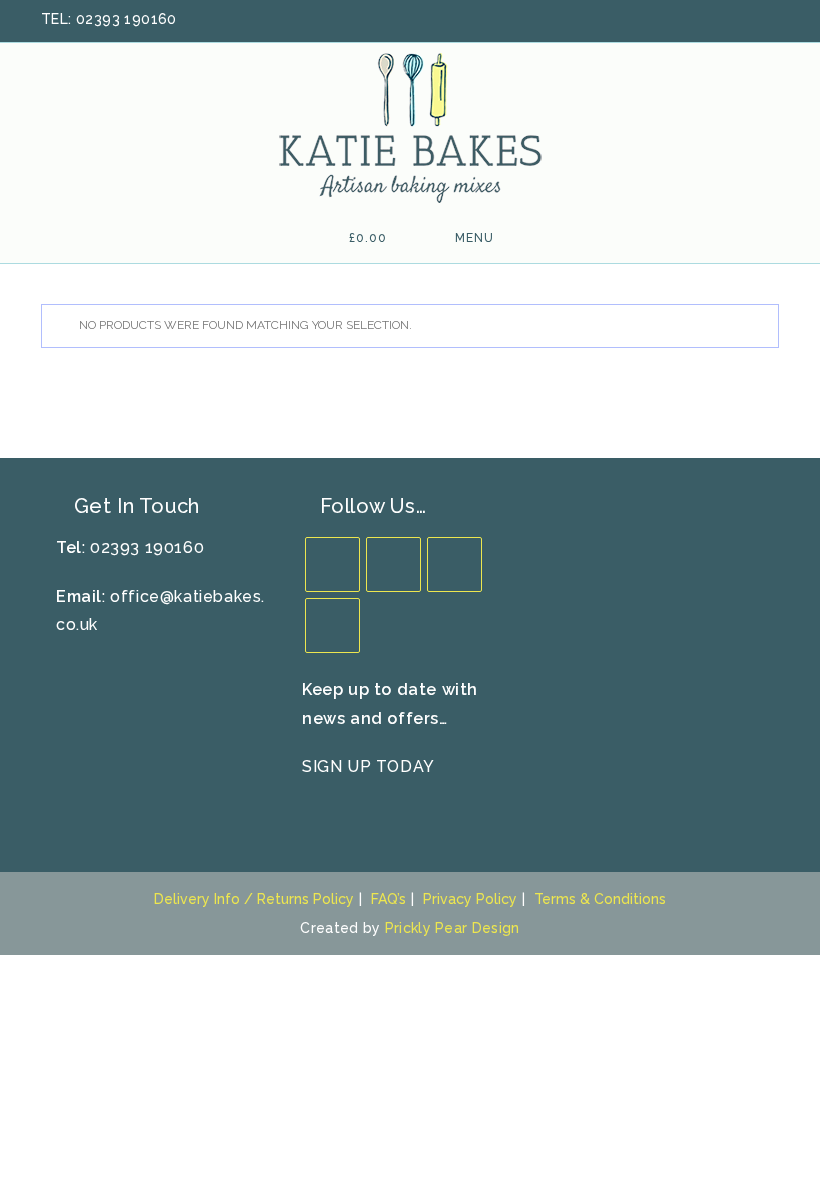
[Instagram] (454, 564)
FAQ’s (388, 899)
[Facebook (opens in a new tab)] (694, 20)
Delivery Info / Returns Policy (254, 899)
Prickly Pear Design (452, 928)
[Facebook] (393, 564)
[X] (332, 564)
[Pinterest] (332, 625)
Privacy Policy (470, 899)
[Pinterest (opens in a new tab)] (720, 20)
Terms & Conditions (600, 899)
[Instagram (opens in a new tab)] (746, 20)
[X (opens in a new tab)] (668, 20)
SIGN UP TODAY (368, 766)
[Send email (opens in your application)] (769, 20)
